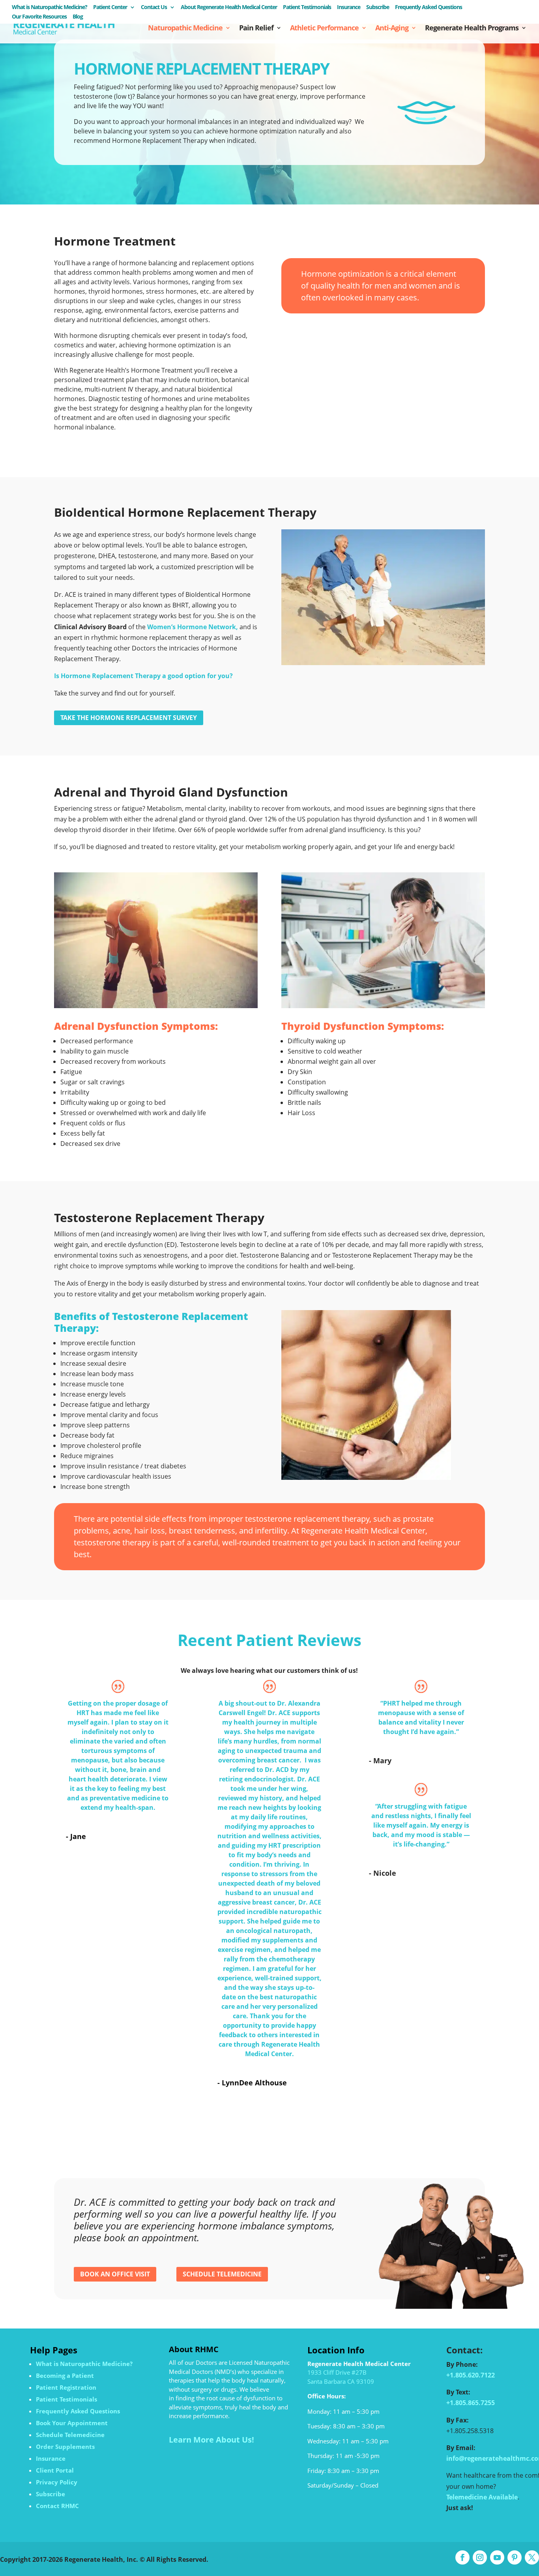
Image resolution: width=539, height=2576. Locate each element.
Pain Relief (256, 29)
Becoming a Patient (65, 2375)
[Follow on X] (532, 2557)
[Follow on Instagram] (480, 2557)
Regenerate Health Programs (472, 29)
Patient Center (110, 7)
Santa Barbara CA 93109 (341, 2381)
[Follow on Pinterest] (515, 2557)
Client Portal (55, 2470)
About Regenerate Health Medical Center (229, 7)
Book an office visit (115, 2274)
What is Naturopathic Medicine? (50, 7)
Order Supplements (65, 2447)
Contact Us (154, 7)
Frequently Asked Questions (429, 7)
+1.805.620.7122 (471, 2375)
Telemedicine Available (482, 2497)
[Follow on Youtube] (497, 2557)
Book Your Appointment (72, 2423)
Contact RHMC (57, 2506)
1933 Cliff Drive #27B (337, 2372)
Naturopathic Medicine (185, 29)
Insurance (349, 7)
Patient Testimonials (307, 7)
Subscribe (378, 7)
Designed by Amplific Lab (249, 2559)
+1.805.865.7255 (471, 2403)
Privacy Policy (57, 2482)
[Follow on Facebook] (462, 2557)
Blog (78, 17)
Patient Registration (66, 2387)
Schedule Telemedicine (222, 2274)
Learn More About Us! (211, 2440)
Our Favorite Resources (39, 17)
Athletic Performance (324, 29)
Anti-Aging (392, 29)
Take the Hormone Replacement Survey (129, 718)
